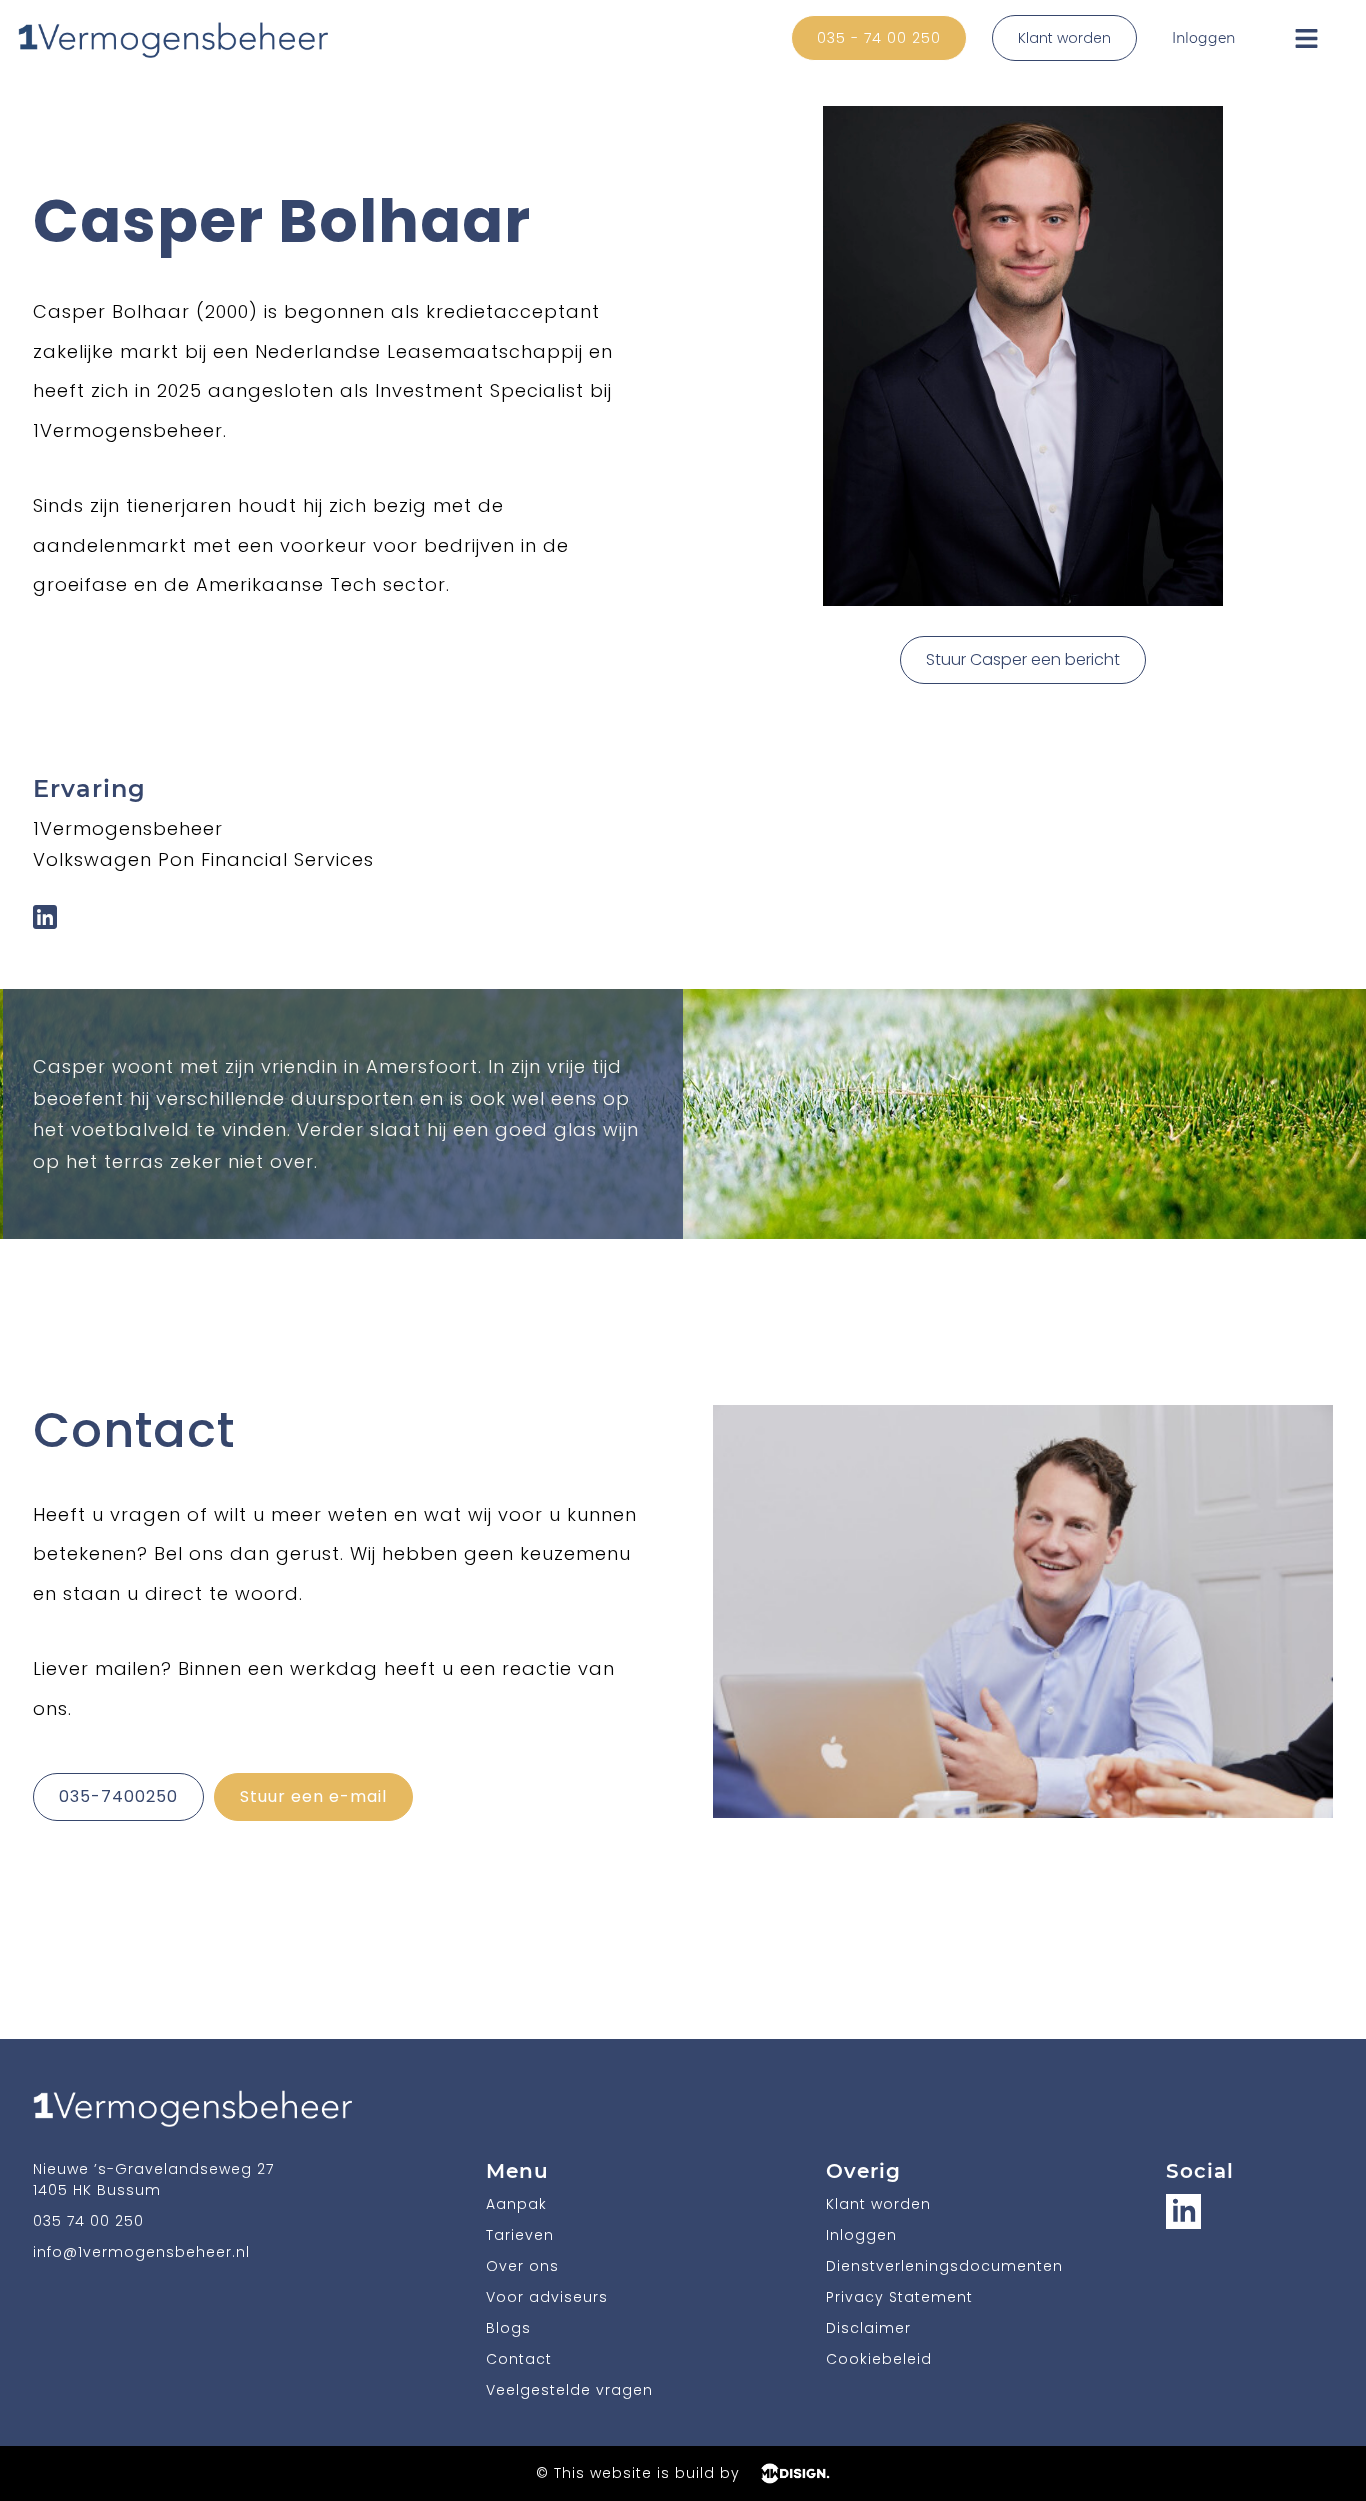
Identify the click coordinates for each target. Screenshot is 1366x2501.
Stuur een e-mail (313, 1796)
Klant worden (1064, 38)
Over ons (522, 2266)
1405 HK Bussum (97, 2190)
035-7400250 (118, 1796)
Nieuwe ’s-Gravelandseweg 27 (153, 2169)
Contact (519, 2359)
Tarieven (520, 2235)
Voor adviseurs (547, 2297)
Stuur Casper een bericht (1023, 659)
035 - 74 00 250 (879, 38)
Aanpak (516, 2204)
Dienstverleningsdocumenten (944, 2266)
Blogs (508, 2328)
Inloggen (1203, 38)
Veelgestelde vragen (569, 2390)
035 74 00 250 (88, 2221)
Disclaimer (868, 2328)
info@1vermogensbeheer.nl (141, 2252)
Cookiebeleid (879, 2359)
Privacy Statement (899, 2297)
